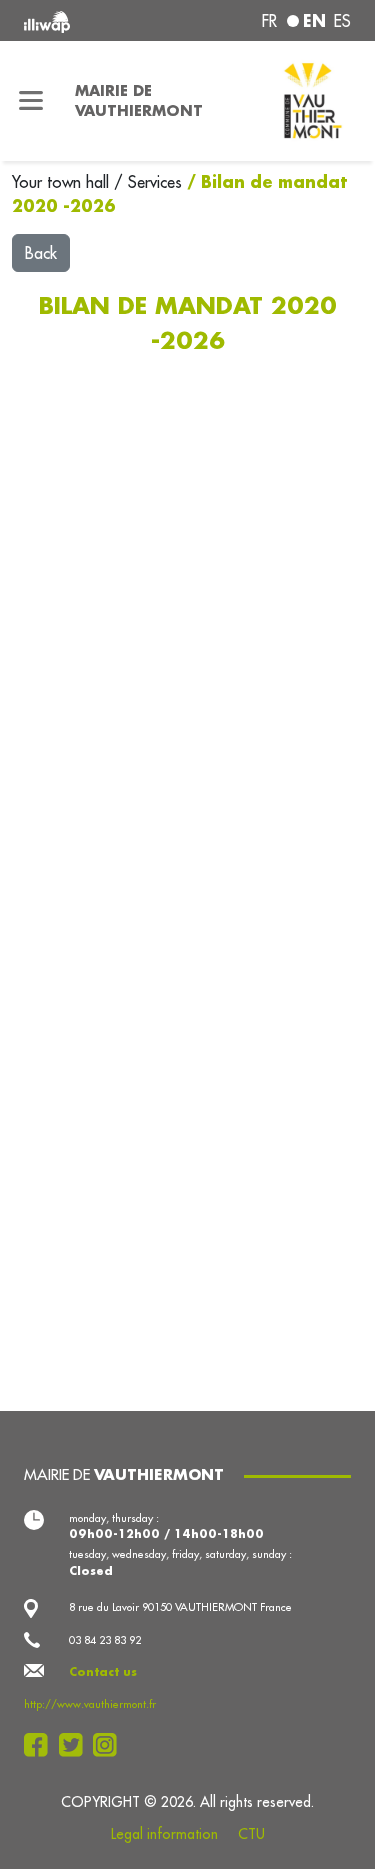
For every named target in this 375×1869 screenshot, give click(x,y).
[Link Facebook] (41, 1745)
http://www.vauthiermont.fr (90, 1704)
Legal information (164, 1834)
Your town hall (63, 182)
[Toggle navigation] (31, 101)
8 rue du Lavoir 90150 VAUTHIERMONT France (180, 1607)
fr (269, 21)
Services (157, 182)
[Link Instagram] (110, 1745)
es (342, 21)
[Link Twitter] (76, 1745)
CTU (251, 1834)
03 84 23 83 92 (105, 1640)
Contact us (103, 1672)
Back (41, 253)
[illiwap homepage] (85, 20)
